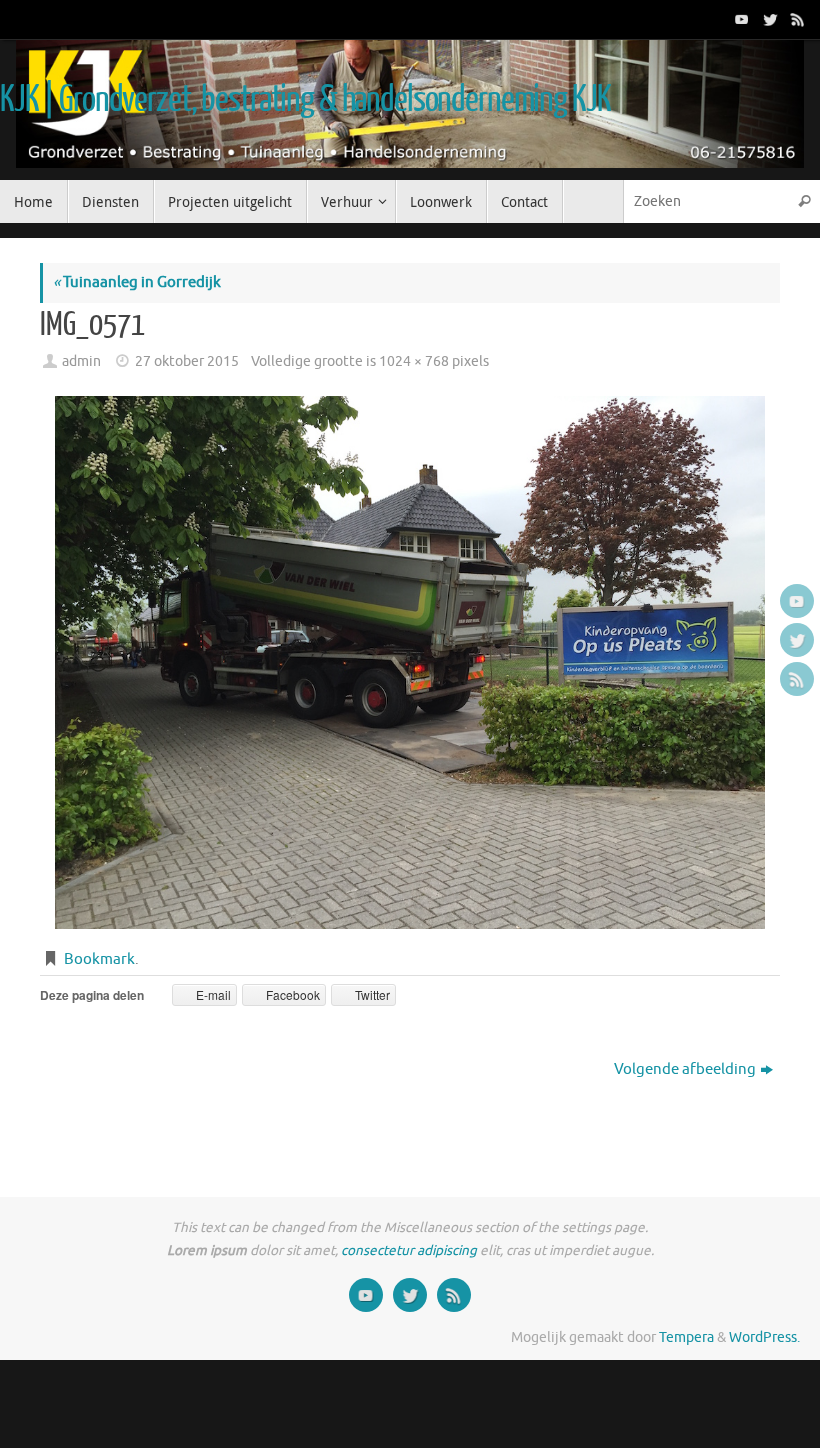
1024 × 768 (414, 361)
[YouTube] (740, 19)
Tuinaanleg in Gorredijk (137, 282)
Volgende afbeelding (685, 1069)
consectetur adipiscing (409, 1250)
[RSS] (796, 19)
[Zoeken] (804, 201)
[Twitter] (768, 19)
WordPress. (764, 1337)
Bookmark (99, 959)
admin (81, 361)
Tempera (686, 1337)
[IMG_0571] (410, 662)
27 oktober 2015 (187, 361)
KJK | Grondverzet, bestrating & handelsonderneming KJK (305, 100)
